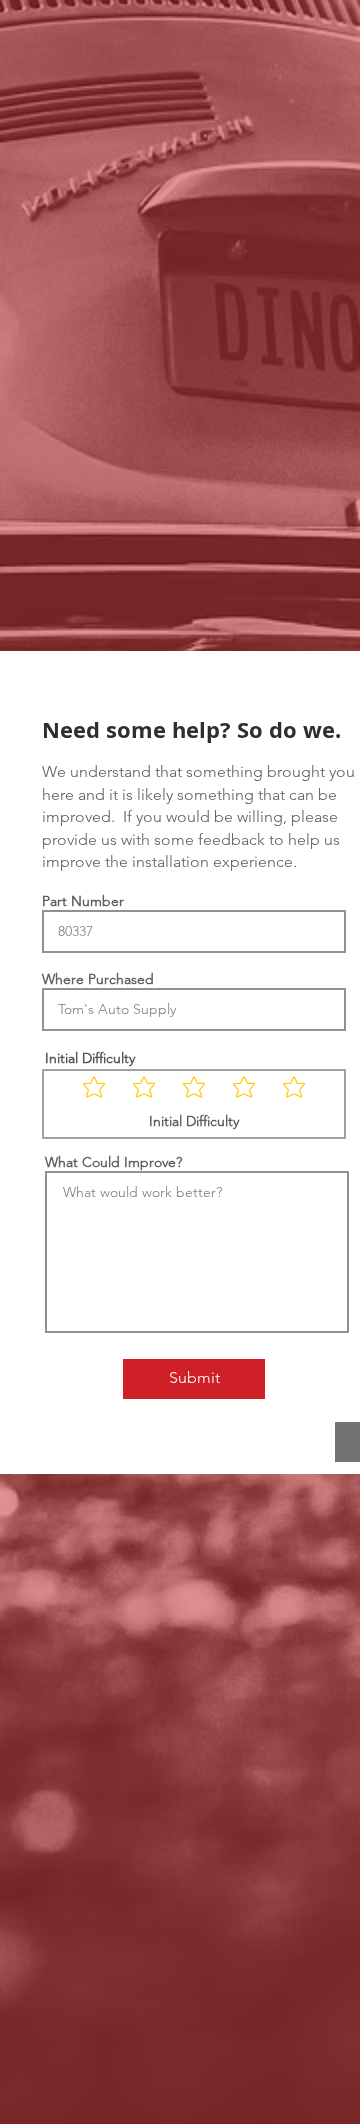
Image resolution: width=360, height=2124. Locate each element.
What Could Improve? (113, 1162)
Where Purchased (98, 979)
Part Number (83, 901)
